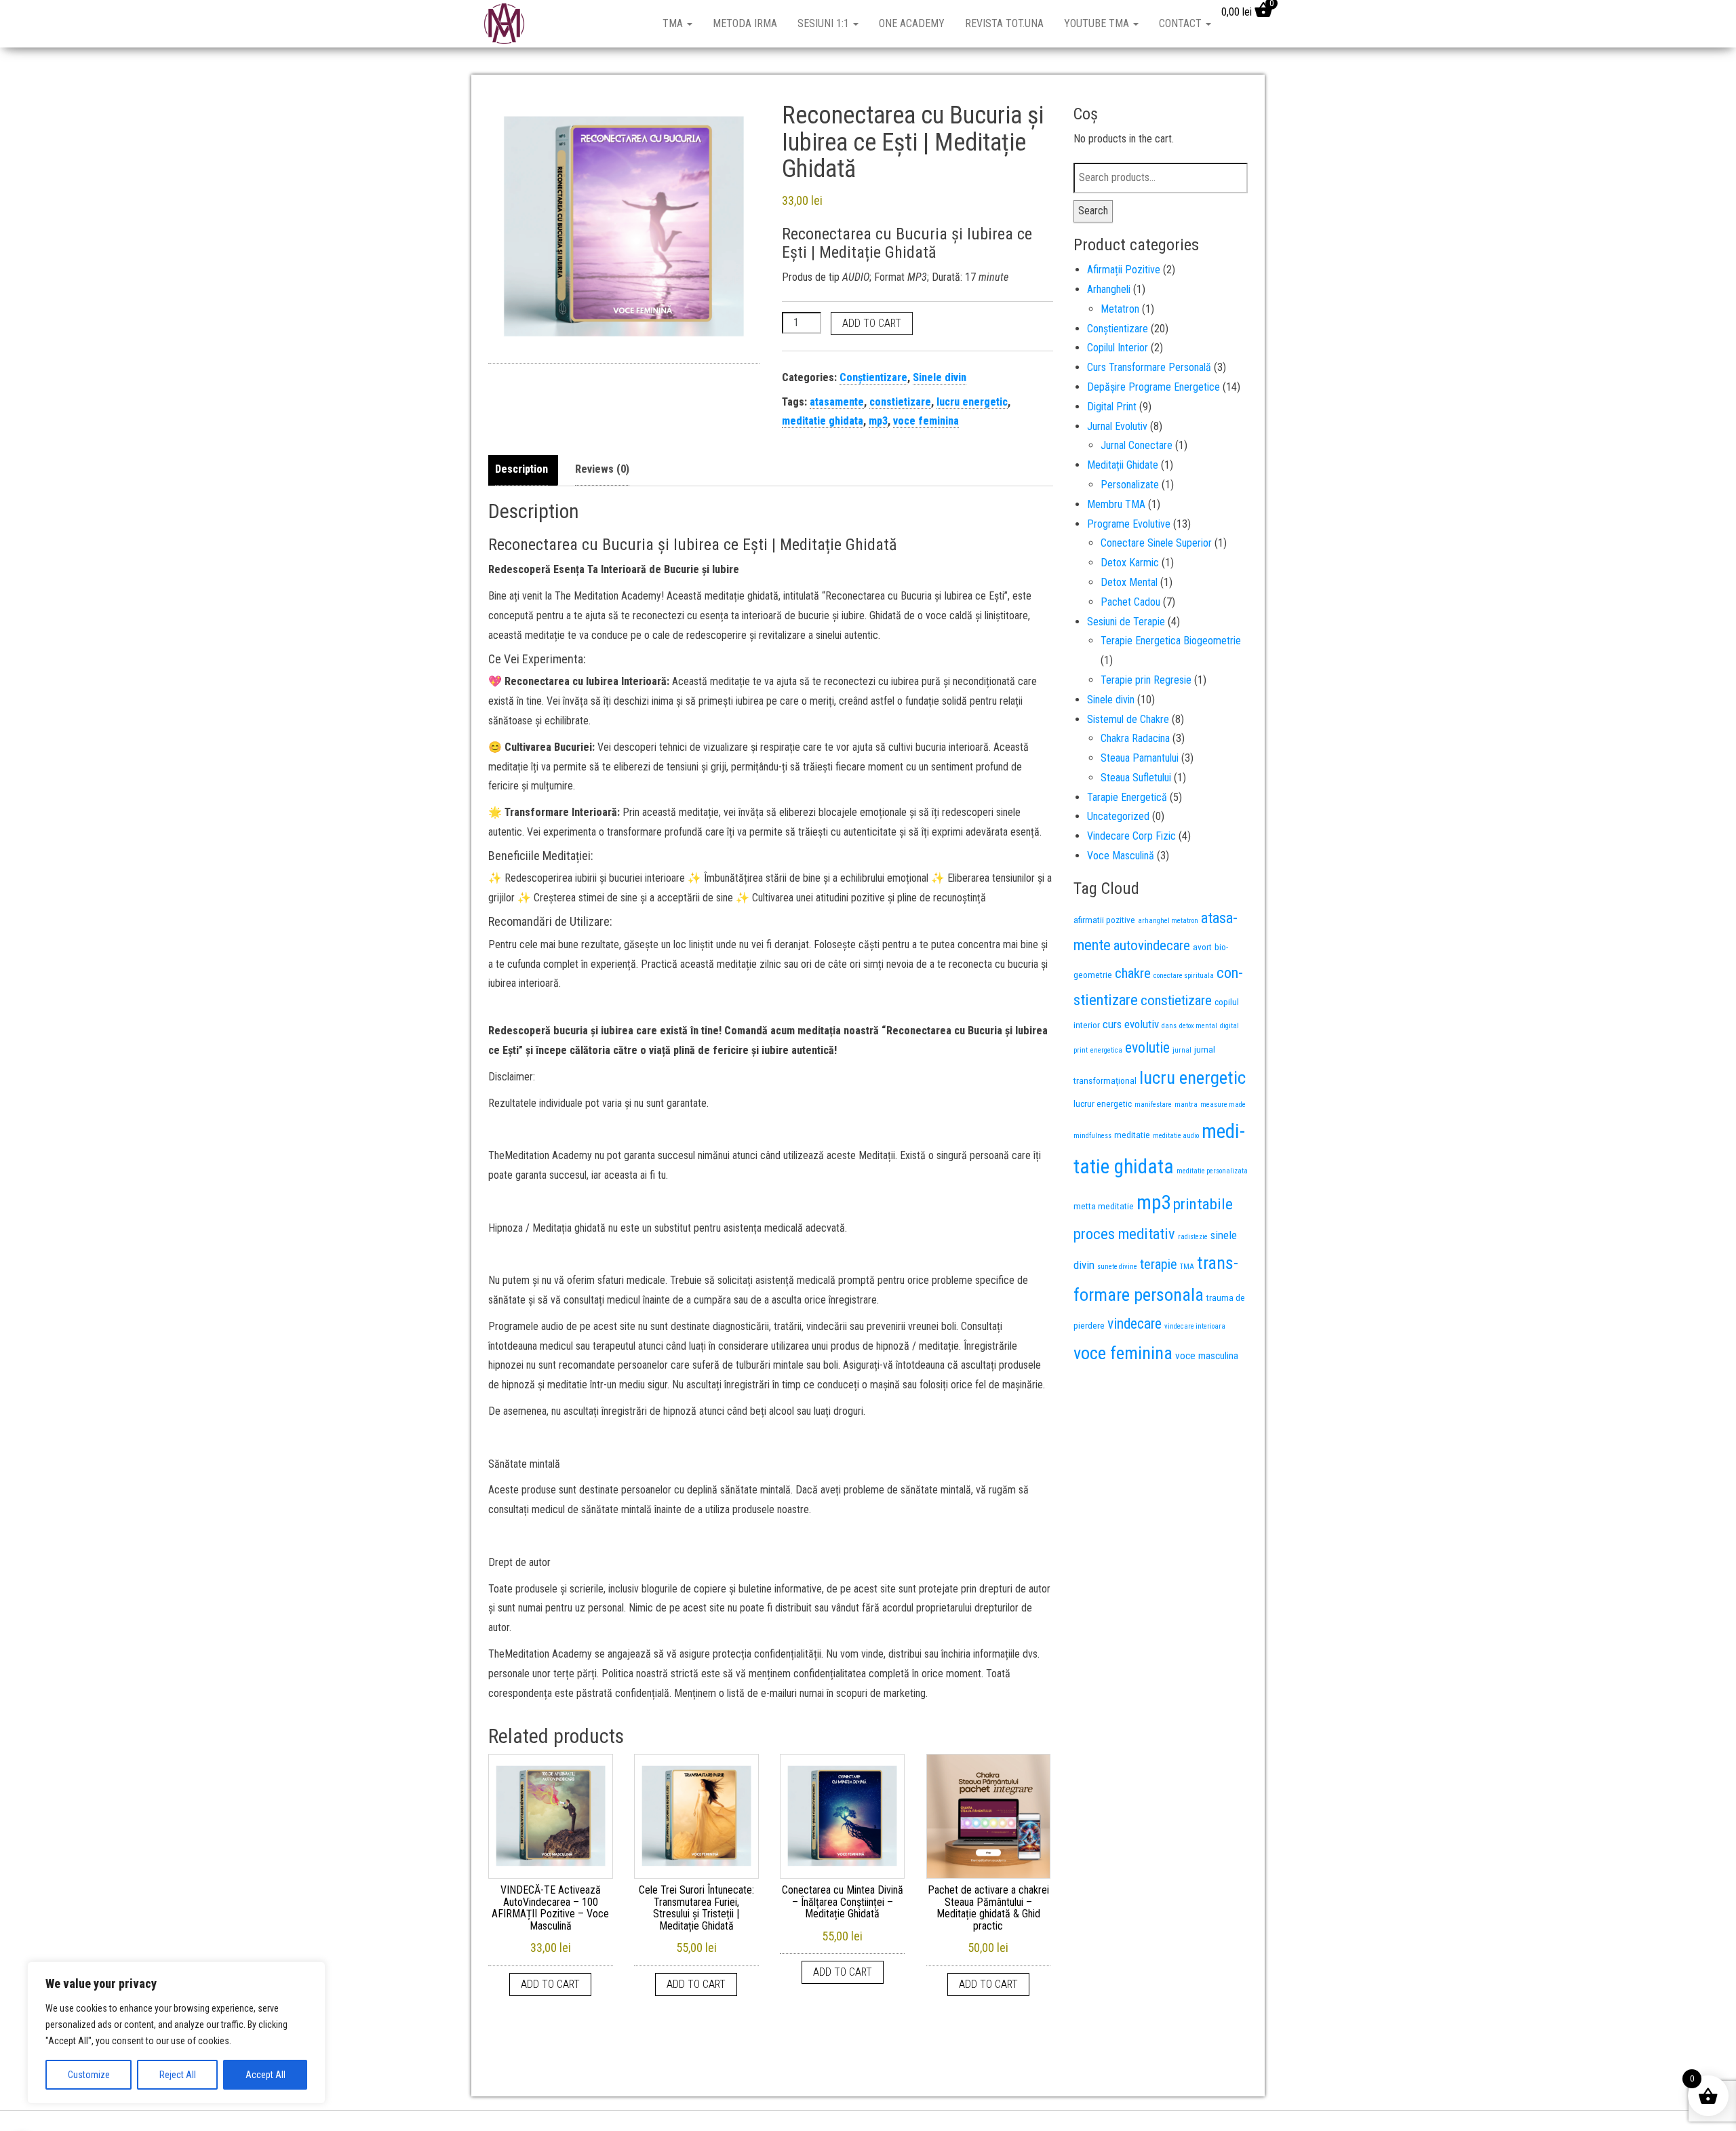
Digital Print (1112, 407)
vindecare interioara (1195, 1326)
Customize (89, 2075)
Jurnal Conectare (1137, 445)
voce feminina (926, 421)
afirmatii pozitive (1104, 920)
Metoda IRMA (745, 23)
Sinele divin (940, 377)
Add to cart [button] (550, 1984)
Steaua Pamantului (1140, 758)
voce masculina (1207, 1356)
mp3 (878, 421)
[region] (176, 2033)
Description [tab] (521, 469)
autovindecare (1152, 945)
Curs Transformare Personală (1149, 367)
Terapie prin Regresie (1146, 680)
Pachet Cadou (1130, 602)
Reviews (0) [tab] (602, 469)
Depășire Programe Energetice (1153, 387)
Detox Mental (1129, 582)
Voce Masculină (1121, 856)
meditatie (1132, 1135)
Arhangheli (1109, 289)
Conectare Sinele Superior (1156, 543)
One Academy (912, 23)
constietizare (900, 402)
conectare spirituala (1184, 976)
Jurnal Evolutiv (1117, 426)
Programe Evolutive (1129, 524)
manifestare (1153, 1104)
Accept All (265, 2075)
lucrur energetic (1103, 1103)
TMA (674, 23)
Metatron (1120, 309)
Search (1093, 211)
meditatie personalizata (1212, 1171)
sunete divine (1117, 1267)
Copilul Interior (1118, 348)
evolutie (1147, 1048)
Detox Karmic (1130, 563)
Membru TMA (1116, 504)
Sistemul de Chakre (1128, 719)
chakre (1133, 973)
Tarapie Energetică (1127, 797)
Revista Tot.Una (1004, 23)
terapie (1159, 1264)
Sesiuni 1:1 (825, 23)
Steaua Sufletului (1136, 778)
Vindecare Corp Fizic (1131, 836)
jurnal (1182, 1050)
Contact (1182, 23)
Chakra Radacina (1135, 738)
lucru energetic (972, 402)
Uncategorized (1118, 816)
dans (1169, 1026)
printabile (1203, 1204)
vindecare (1135, 1324)
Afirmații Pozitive (1124, 270)
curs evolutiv (1131, 1024)
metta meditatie (1104, 1206)
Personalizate (1130, 485)
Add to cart (872, 323)
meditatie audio (1176, 1136)
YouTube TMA (1098, 23)
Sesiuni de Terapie (1126, 622)
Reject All (178, 2075)
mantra (1186, 1104)
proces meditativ (1124, 1234)
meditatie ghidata (823, 421)
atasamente (837, 402)
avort (1202, 947)
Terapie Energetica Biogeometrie (1171, 641)
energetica (1106, 1050)
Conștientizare (873, 377)
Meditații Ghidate (1123, 465)
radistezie (1193, 1237)
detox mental (1198, 1026)
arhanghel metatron (1168, 921)
